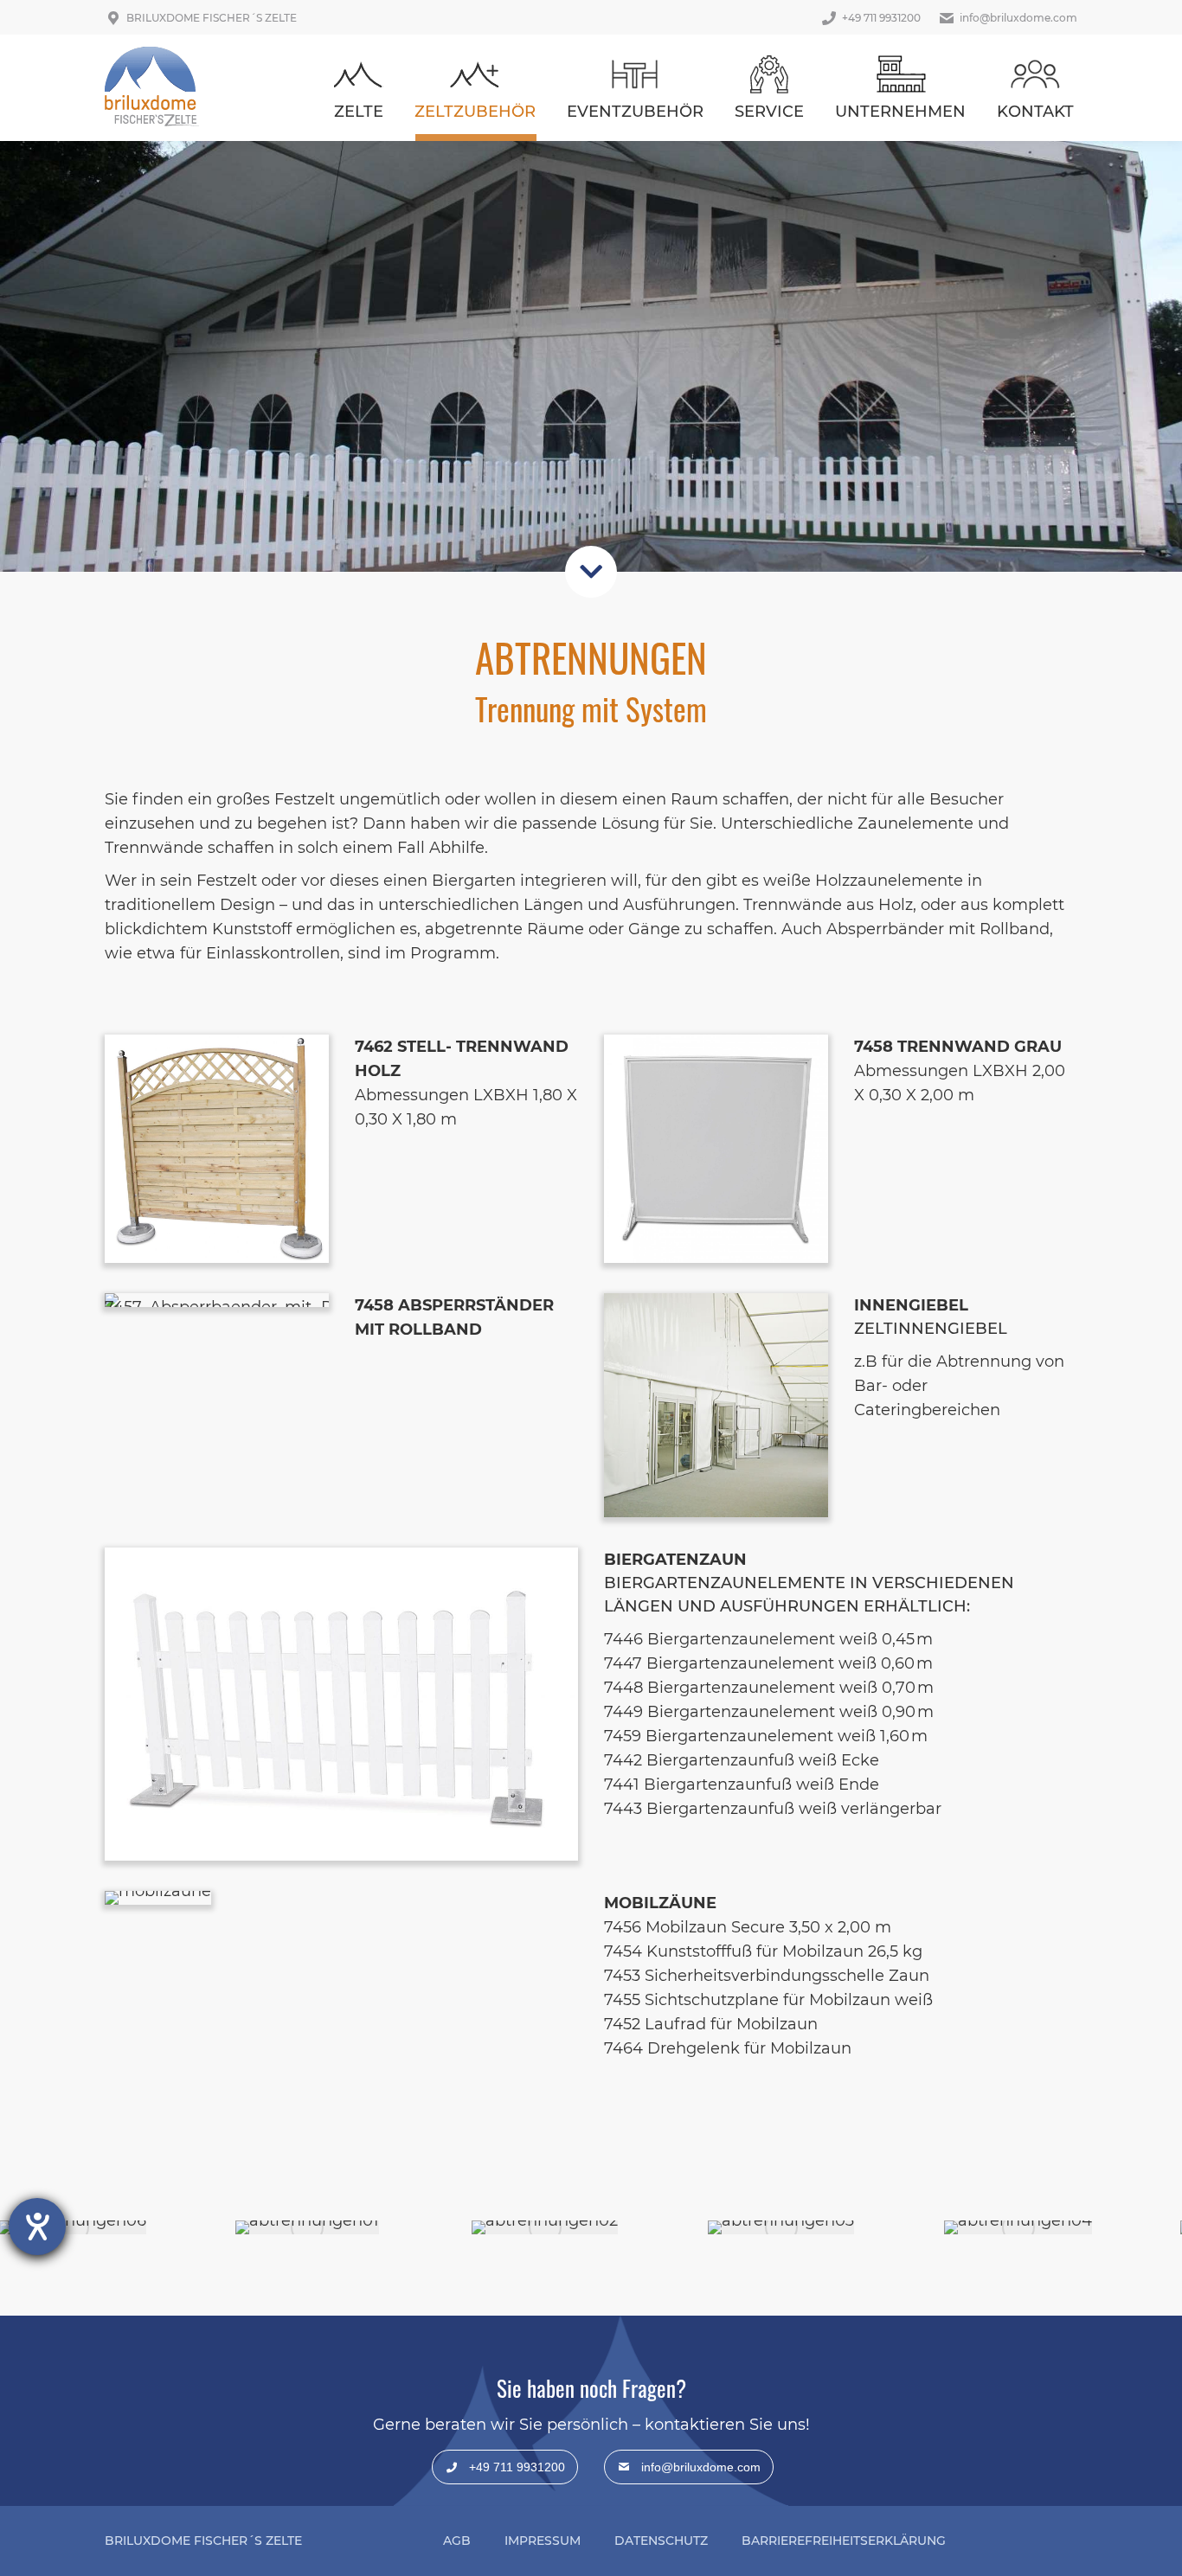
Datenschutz (661, 2541)
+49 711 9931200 (881, 18)
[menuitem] (352, 88)
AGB (457, 2541)
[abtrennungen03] (781, 2227)
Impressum (543, 2541)
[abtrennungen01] (307, 2227)
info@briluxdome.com (1018, 18)
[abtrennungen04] (1018, 2227)
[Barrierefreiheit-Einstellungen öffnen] (37, 2227)
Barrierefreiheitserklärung (844, 2541)
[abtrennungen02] (545, 2227)
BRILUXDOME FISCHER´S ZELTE (212, 18)
